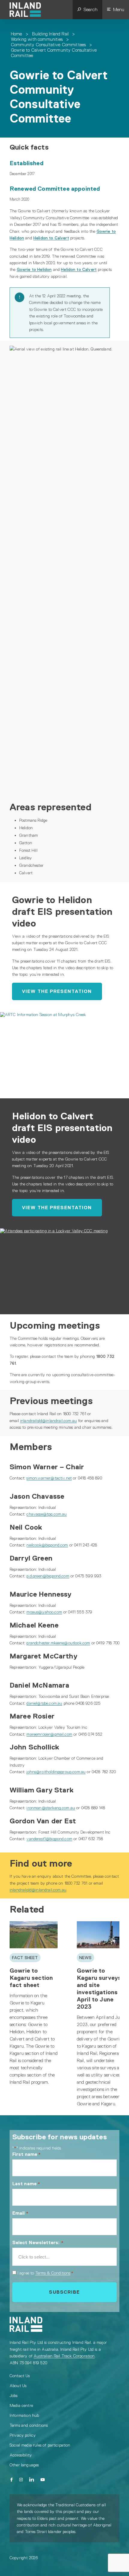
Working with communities (37, 39)
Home (16, 34)
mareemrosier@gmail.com (49, 1734)
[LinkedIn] (32, 2480)
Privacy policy (23, 2435)
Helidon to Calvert (51, 238)
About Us (18, 2386)
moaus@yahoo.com (44, 1612)
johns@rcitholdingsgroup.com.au (56, 1772)
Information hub (24, 2415)
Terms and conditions (29, 2425)
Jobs (14, 2395)
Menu (119, 9)
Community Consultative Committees (48, 45)
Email (20, 2213)
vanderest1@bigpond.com (49, 1839)
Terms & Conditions (53, 2273)
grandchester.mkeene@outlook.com (58, 1643)
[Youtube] (43, 2480)
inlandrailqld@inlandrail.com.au (48, 1421)
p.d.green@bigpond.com (48, 1576)
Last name (26, 2184)
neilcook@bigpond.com (47, 1545)
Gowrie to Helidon (34, 269)
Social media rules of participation (40, 2445)
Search (90, 9)
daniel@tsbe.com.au (44, 1703)
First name (27, 2154)
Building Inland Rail (50, 34)
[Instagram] (21, 2480)
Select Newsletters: (38, 2242)
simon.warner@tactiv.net (49, 1478)
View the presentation (57, 991)
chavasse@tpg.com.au (46, 1514)
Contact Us (20, 2376)
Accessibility (21, 2455)
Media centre (21, 2405)
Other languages (24, 2465)
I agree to (45, 2273)
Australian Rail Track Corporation (64, 2356)
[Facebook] (12, 2480)
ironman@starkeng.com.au (51, 1808)
